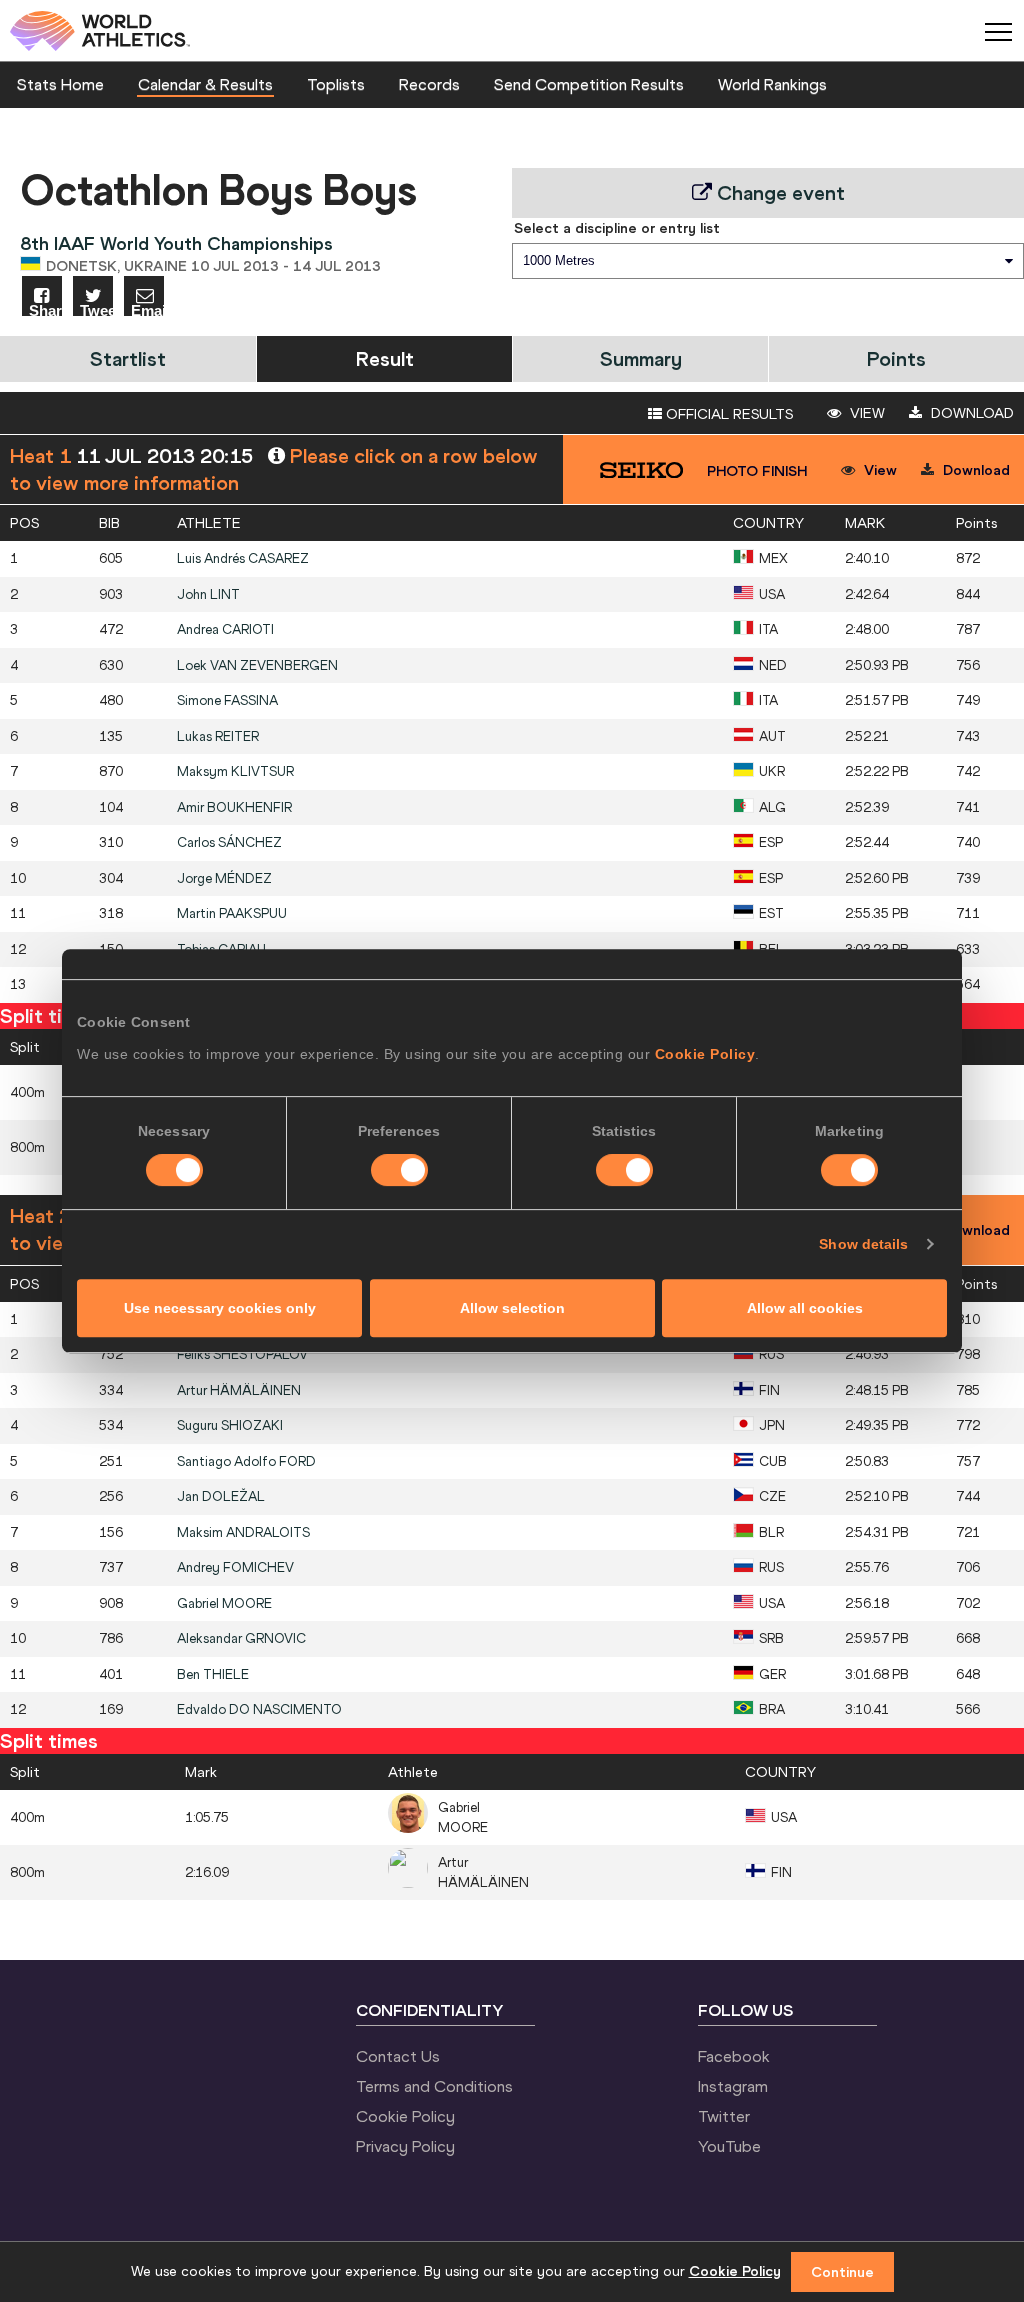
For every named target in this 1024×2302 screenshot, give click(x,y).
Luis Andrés (243, 558)
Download (970, 413)
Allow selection (512, 1308)
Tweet (96, 309)
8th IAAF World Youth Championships (176, 243)
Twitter (724, 2116)
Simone (227, 700)
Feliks (242, 1354)
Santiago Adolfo (246, 1461)
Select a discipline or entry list (617, 228)
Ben (213, 1674)
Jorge (224, 878)
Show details (863, 1244)
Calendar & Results (205, 84)
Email (147, 309)
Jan (221, 1496)
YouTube (729, 2146)
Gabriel (224, 1603)
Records (429, 84)
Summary (641, 358)
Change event (778, 192)
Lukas (218, 736)
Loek (257, 665)
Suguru (230, 1425)
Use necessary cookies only (220, 1308)
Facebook (734, 2056)
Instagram (733, 2086)
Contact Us (398, 2056)
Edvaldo (259, 1709)
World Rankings (772, 84)
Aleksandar (241, 1638)
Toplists (336, 84)
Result (385, 358)
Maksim (243, 1532)
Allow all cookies (805, 1308)
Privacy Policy (405, 2146)
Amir (234, 807)
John (208, 594)
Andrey (235, 1567)
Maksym (235, 771)
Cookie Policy (705, 1054)
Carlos (229, 842)
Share (45, 309)
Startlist (128, 358)
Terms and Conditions (434, 2086)
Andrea (225, 629)
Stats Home (60, 84)
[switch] (399, 1170)
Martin (232, 913)
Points (896, 358)
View (865, 413)
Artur (239, 1390)
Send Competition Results (589, 84)
